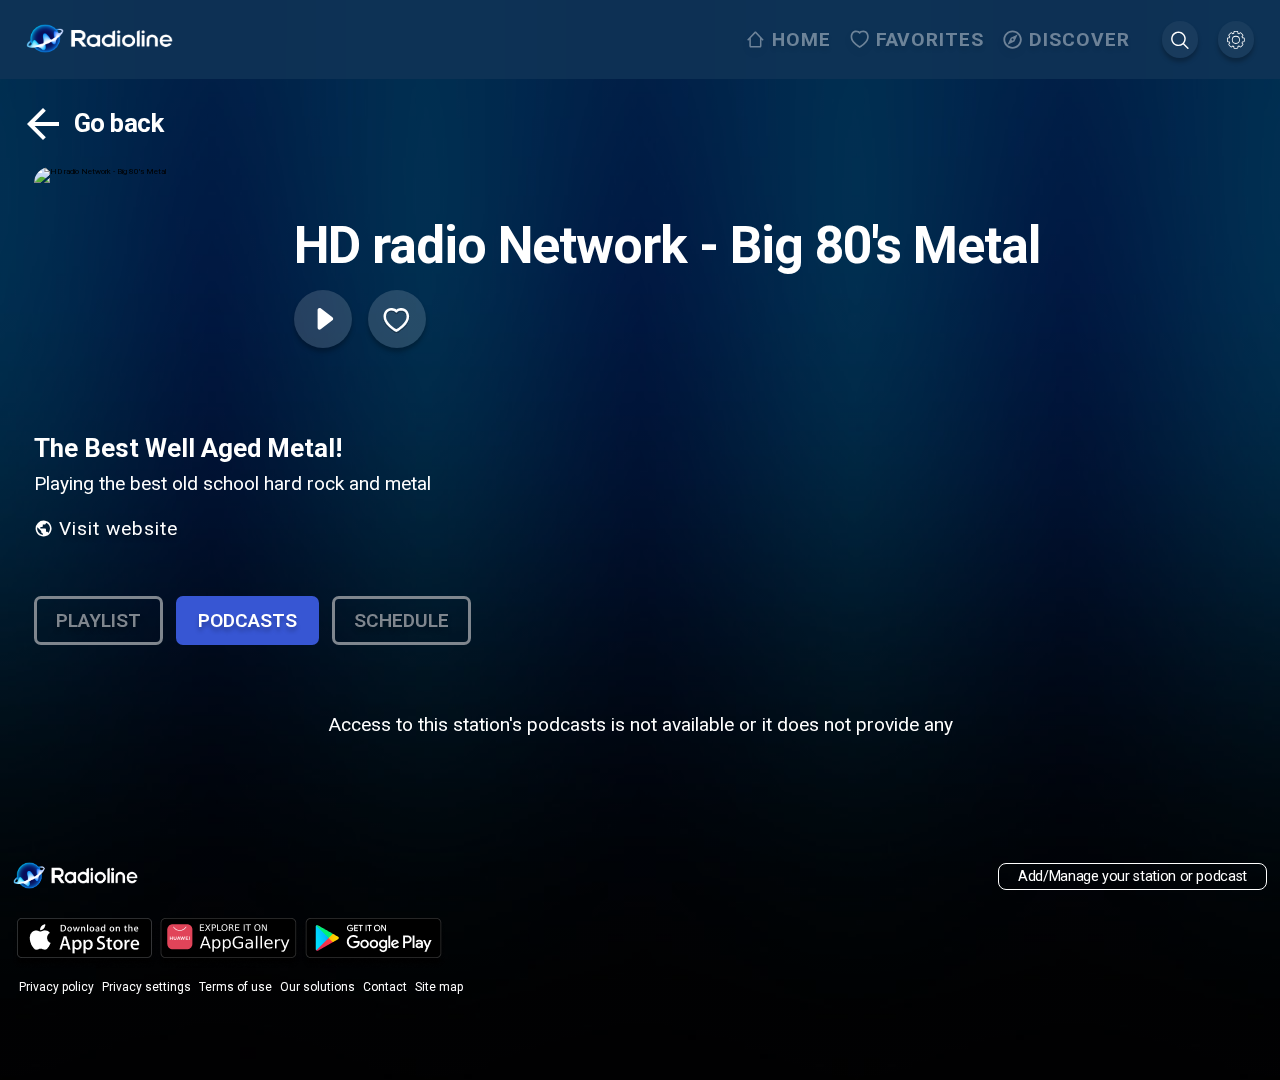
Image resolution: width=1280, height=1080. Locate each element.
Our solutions (317, 987)
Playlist (98, 620)
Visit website (118, 528)
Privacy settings (146, 987)
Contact (385, 987)
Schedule (401, 620)
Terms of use (235, 987)
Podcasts (247, 620)
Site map (439, 987)
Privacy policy (56, 987)
